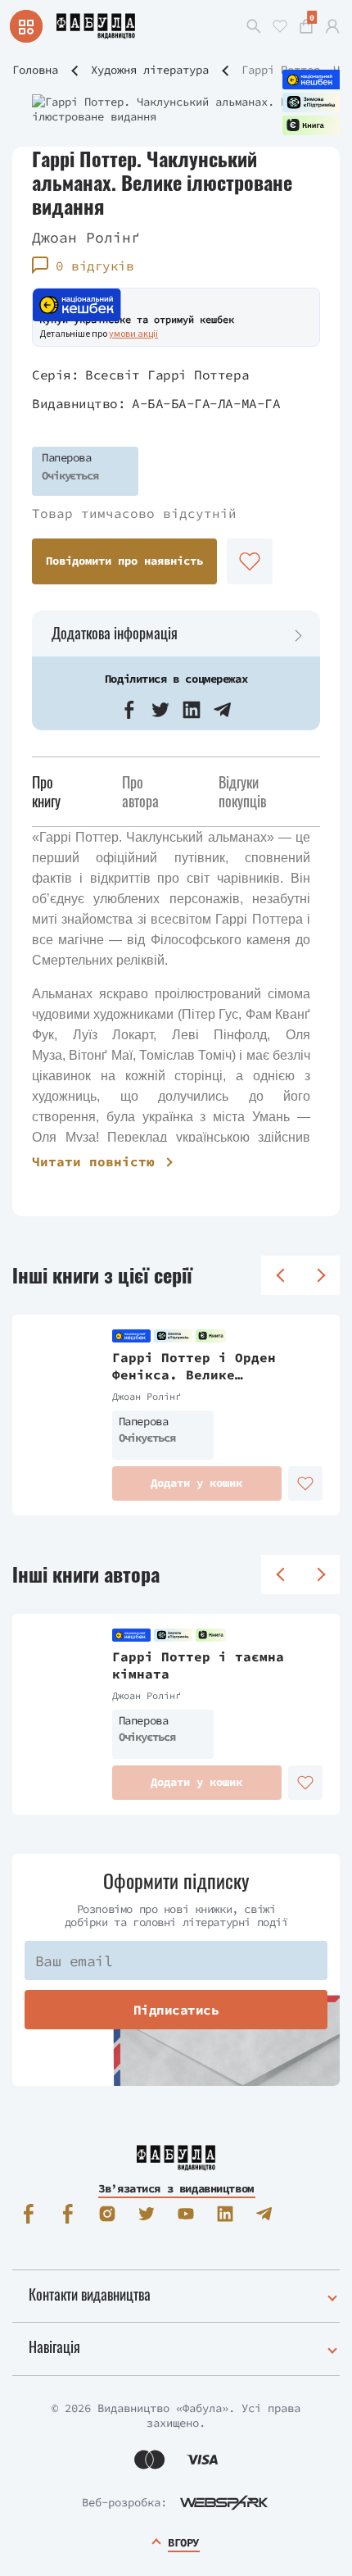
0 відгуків (95, 266)
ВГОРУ (183, 2542)
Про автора (140, 791)
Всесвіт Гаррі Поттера (167, 375)
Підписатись (176, 2010)
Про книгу (46, 791)
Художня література (150, 70)
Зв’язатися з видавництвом (176, 2188)
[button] (129, 710)
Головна (35, 70)
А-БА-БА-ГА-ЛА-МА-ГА (206, 403)
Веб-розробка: (124, 2502)
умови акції (133, 333)
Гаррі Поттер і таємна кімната (198, 1665)
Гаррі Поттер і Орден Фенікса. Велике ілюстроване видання (194, 1366)
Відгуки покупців (242, 791)
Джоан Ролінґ (86, 237)
